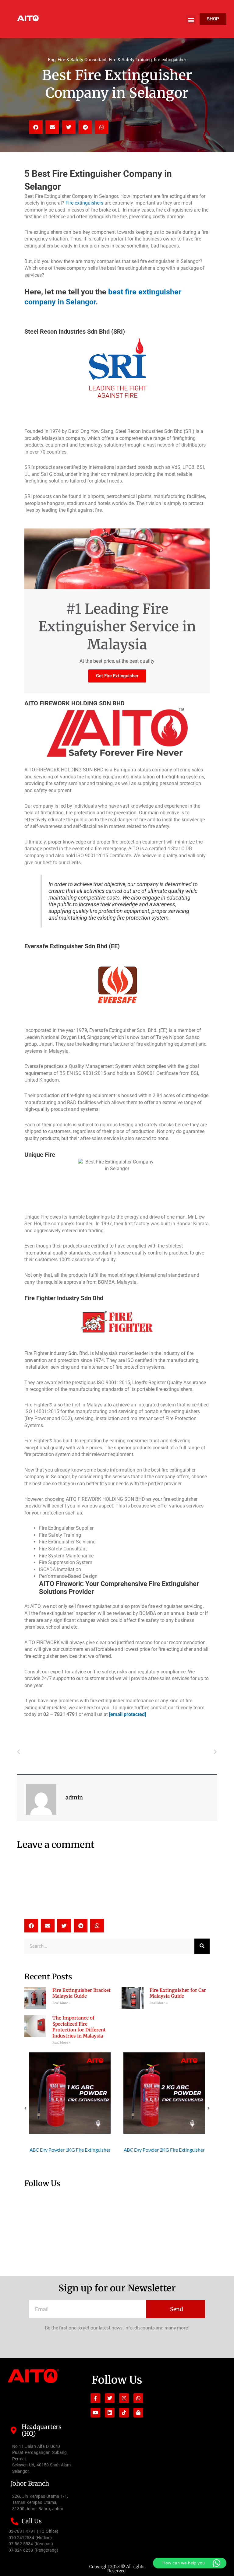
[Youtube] (95, 2413)
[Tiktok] (124, 2413)
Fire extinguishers (84, 203)
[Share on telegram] (85, 127)
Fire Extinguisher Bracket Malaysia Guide (82, 1993)
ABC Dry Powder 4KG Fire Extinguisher (164, 2150)
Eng (52, 60)
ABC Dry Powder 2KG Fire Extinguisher (70, 2150)
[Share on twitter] (69, 127)
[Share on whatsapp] (102, 127)
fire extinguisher (170, 60)
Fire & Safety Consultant (82, 60)
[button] (191, 20)
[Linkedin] (110, 2413)
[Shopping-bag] (138, 2413)
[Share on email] (52, 127)
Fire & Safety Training (130, 60)
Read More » (62, 2003)
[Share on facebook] (36, 127)
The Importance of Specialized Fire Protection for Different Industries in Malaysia (79, 2027)
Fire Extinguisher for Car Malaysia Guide (178, 1993)
